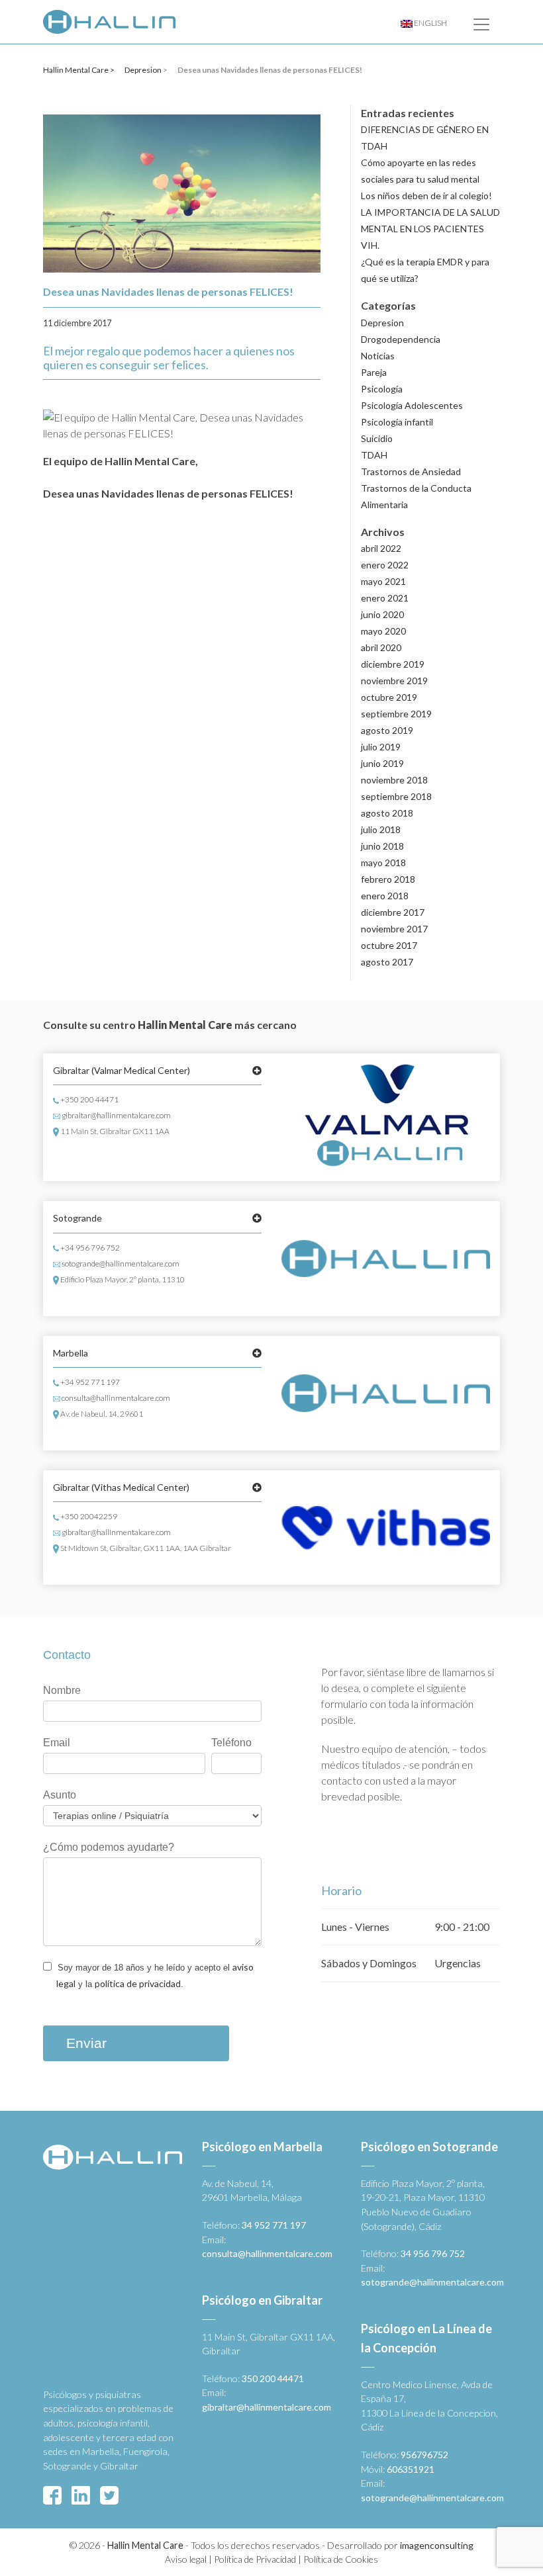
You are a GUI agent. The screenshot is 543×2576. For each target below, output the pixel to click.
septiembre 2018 (396, 796)
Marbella (71, 1353)
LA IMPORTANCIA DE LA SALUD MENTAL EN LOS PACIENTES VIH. (430, 229)
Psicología (382, 389)
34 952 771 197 (274, 2225)
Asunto (60, 1795)
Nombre (62, 1690)
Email (57, 1743)
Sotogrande (77, 1218)
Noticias (378, 356)
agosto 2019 (387, 730)
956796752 (424, 2455)
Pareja (374, 372)
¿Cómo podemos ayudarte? (109, 1847)
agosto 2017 (387, 962)
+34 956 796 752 (89, 1248)
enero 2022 (385, 565)
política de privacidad (138, 1983)
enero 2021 (385, 598)
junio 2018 (382, 846)
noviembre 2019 (394, 681)
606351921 (411, 2469)
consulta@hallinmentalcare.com (115, 1398)
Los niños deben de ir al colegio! (426, 196)
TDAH (374, 455)
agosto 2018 (387, 813)
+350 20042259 (88, 1516)
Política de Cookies (341, 2559)
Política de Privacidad (255, 2559)
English (430, 23)
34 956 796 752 (433, 2253)
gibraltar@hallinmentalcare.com (116, 1115)
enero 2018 (385, 896)
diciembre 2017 (393, 912)
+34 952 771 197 (89, 1382)
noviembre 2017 (394, 929)
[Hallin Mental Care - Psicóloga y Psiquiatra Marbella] (109, 22)
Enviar (86, 2043)
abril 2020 (381, 647)
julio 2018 (381, 829)
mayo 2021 (383, 581)
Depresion (143, 70)
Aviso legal (186, 2559)
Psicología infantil (397, 422)
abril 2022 (381, 548)
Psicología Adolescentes (412, 405)
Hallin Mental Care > (79, 70)
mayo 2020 (383, 631)
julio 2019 (381, 747)
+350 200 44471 (89, 1099)
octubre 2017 (389, 945)
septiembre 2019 (396, 714)
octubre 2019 (389, 697)
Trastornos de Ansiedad (411, 471)
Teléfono (231, 1743)
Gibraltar (122, 1070)
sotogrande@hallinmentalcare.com (120, 1264)
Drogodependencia (401, 339)
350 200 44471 (273, 2378)
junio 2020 (382, 614)
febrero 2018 (388, 879)
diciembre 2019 (393, 664)
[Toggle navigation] (481, 24)
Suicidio (377, 438)
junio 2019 (382, 763)
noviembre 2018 (394, 780)
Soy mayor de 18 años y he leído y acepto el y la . (154, 1975)
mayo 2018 (383, 863)
